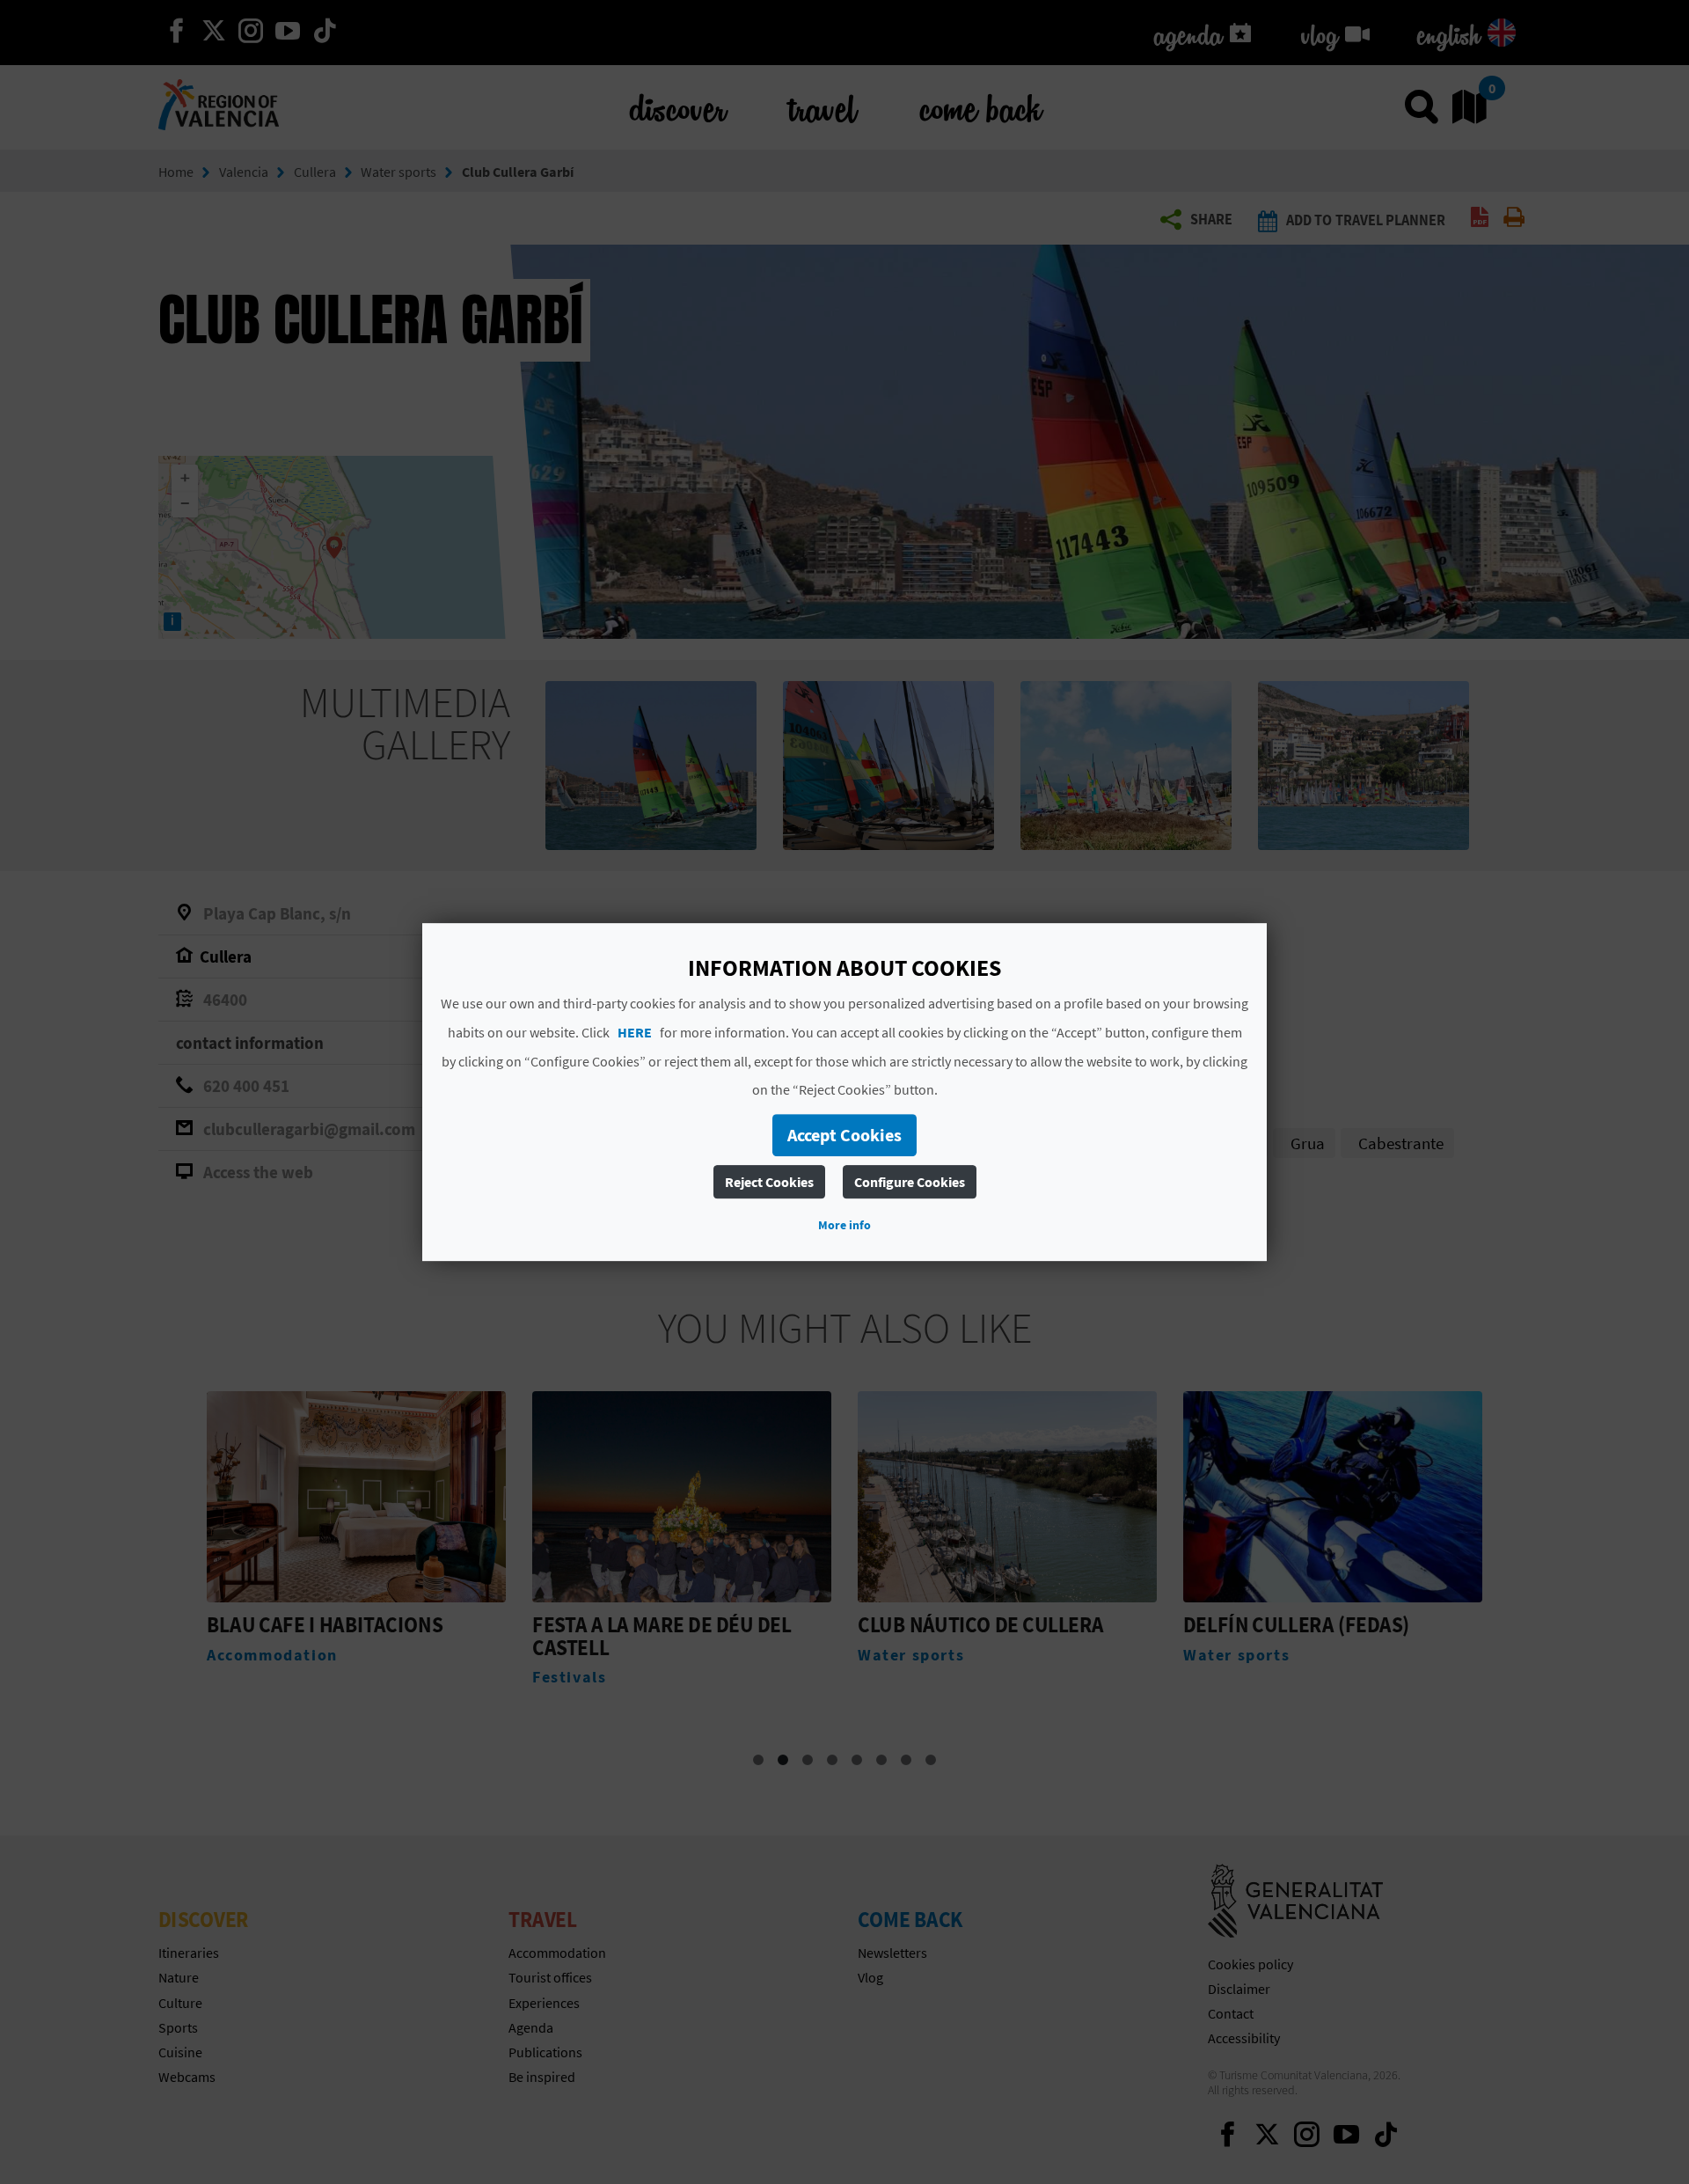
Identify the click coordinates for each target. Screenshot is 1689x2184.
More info (844, 1225)
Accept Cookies (844, 1135)
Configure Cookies (910, 1182)
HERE (635, 1032)
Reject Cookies (769, 1182)
